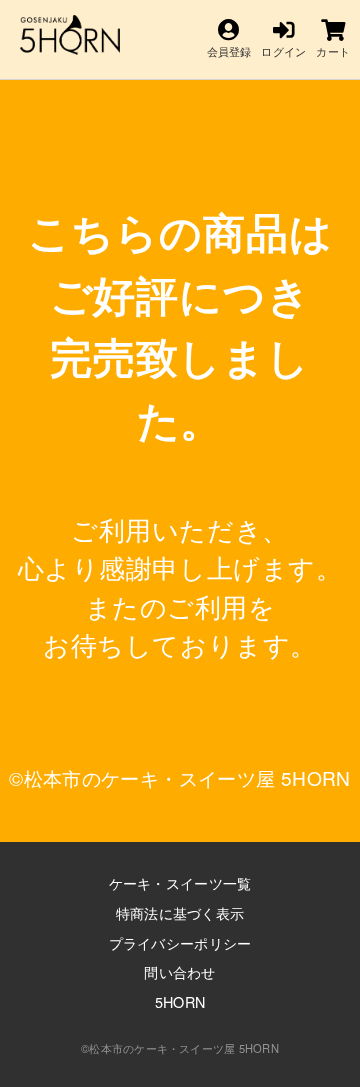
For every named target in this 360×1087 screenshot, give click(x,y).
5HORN (180, 1001)
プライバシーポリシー (180, 942)
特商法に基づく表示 (180, 912)
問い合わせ (179, 971)
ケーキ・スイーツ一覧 (180, 882)
